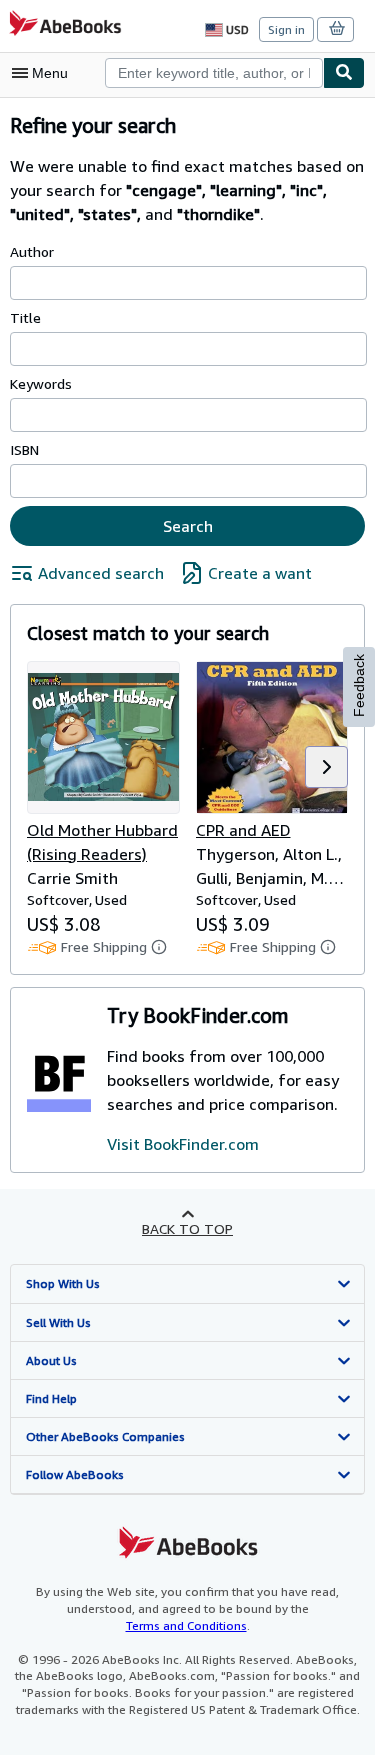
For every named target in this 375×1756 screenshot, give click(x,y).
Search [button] (188, 526)
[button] (326, 767)
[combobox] (214, 73)
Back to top (187, 1228)
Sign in (286, 29)
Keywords (41, 383)
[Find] (344, 73)
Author (32, 251)
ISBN (24, 449)
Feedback (359, 685)
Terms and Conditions (186, 1625)
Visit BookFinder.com (183, 1144)
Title (25, 317)
